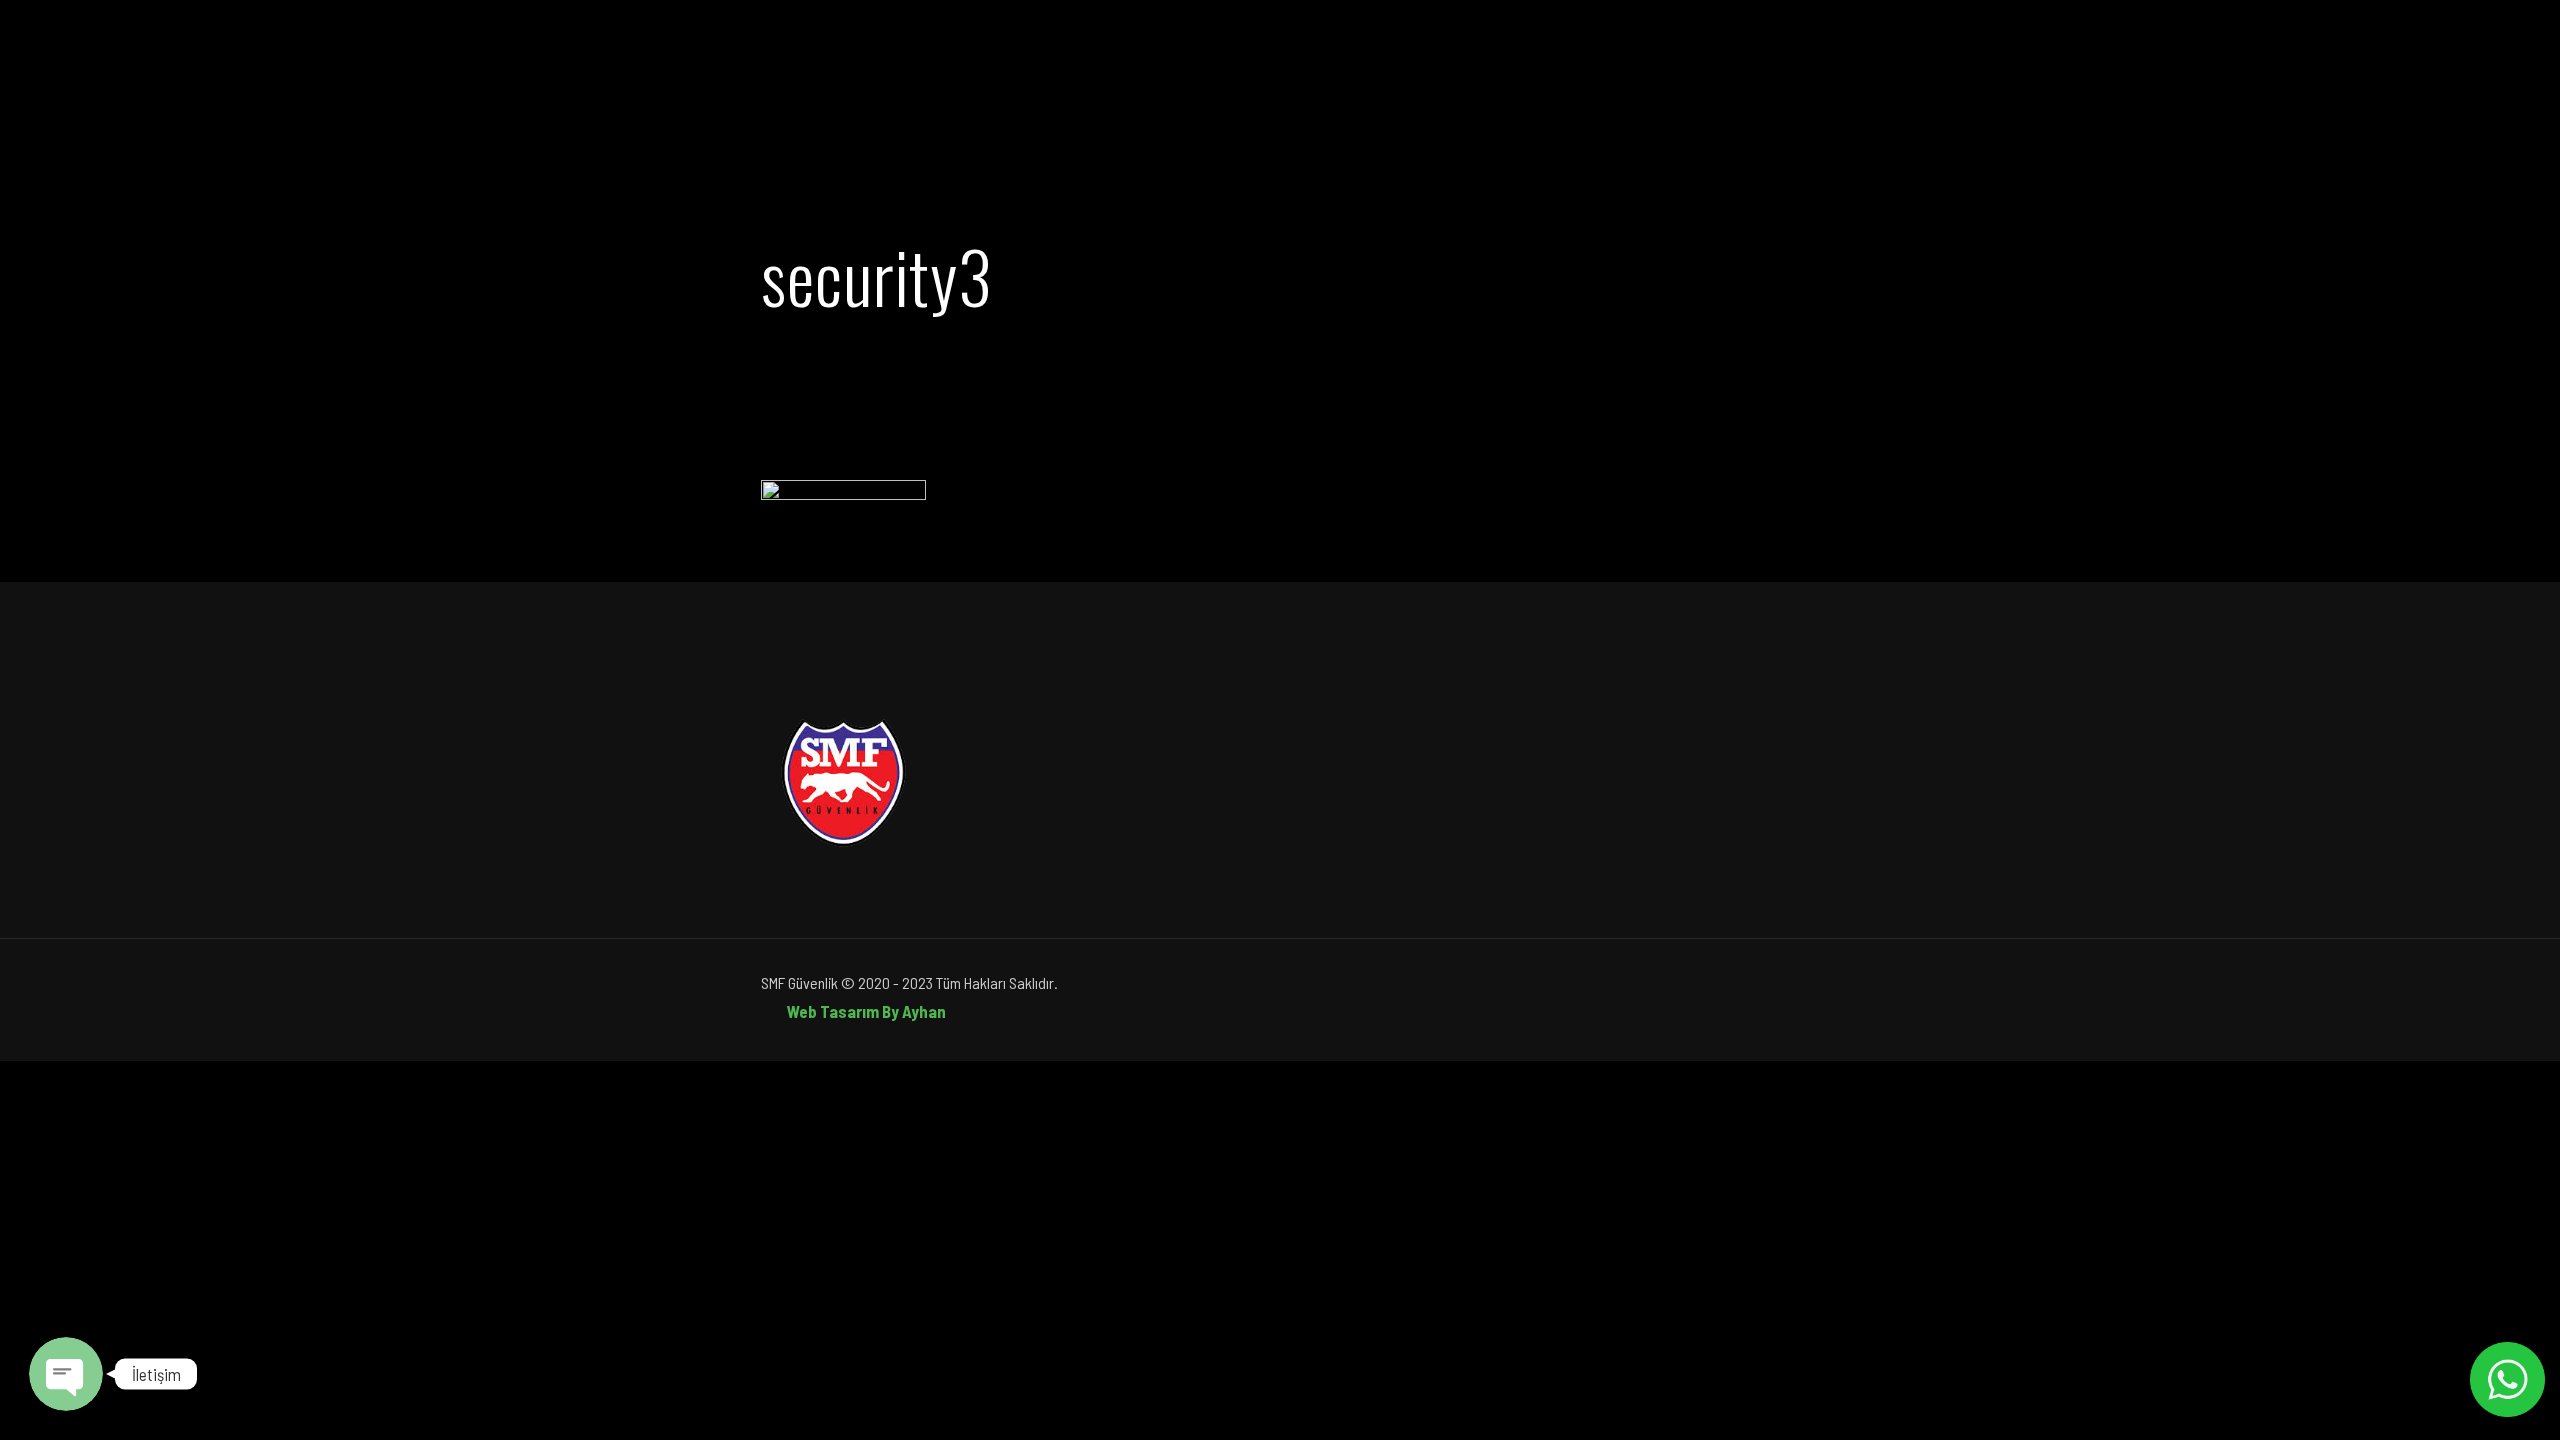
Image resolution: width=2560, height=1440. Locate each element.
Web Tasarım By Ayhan (866, 1011)
